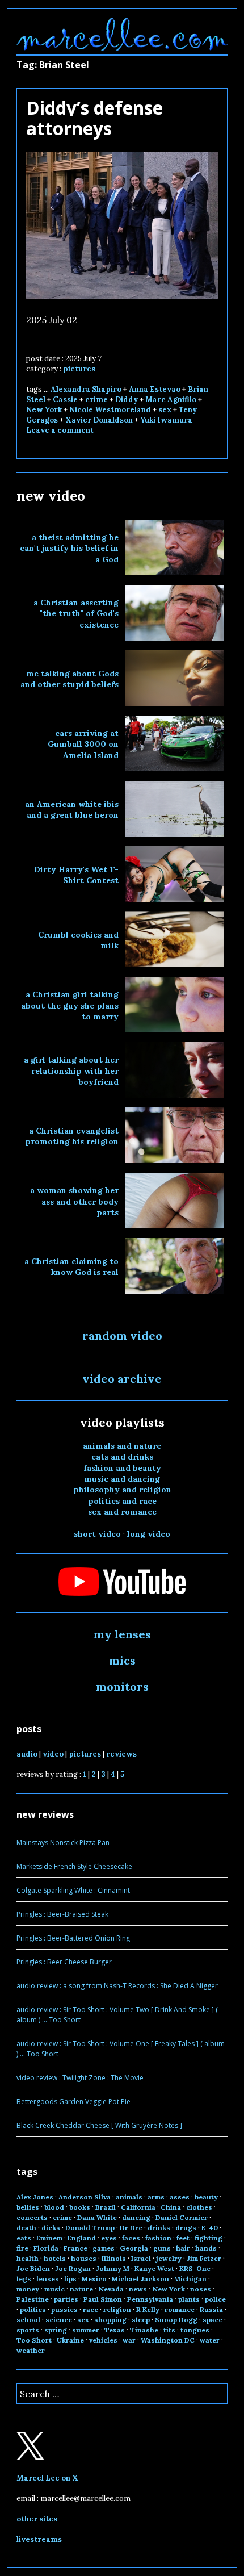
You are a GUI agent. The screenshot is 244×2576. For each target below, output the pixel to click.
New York (44, 410)
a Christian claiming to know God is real (71, 1267)
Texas (115, 2330)
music (54, 2289)
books (80, 2207)
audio (27, 1754)
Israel (141, 2258)
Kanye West (154, 2268)
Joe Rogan (73, 2268)
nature (81, 2289)
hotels (55, 2258)
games (104, 2248)
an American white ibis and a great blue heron (72, 810)
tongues (195, 2330)
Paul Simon (103, 2299)
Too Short (34, 2340)
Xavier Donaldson (99, 420)
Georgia (134, 2248)
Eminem (49, 2238)
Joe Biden (33, 2268)
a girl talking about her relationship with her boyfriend (71, 1071)
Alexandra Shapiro (86, 389)
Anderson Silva (85, 2197)
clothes (199, 2207)
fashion (158, 2238)
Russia (211, 2309)
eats (24, 2238)
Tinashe (144, 2330)
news (138, 2289)
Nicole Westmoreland (110, 410)
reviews (121, 1754)
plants (189, 2299)
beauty (206, 2197)
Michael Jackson (140, 2279)
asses (180, 2197)
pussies (64, 2309)
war (129, 2340)
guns (162, 2248)
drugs (186, 2228)
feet (183, 2238)
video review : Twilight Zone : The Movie (80, 2078)
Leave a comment (60, 430)
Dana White (97, 2217)
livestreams (39, 2539)
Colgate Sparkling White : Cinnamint (73, 1890)
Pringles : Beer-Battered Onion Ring (73, 1938)
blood (54, 2207)
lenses (48, 2279)
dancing (136, 2217)
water (210, 2340)
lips (70, 2279)
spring (56, 2330)
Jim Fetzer (204, 2258)
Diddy (127, 400)
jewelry (169, 2258)
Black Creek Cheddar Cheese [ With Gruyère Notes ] (99, 2125)
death (26, 2228)
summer (86, 2330)
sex (165, 410)
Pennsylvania (150, 2299)
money (28, 2289)
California (138, 2207)
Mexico (94, 2279)
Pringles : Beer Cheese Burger (64, 1962)
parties (66, 2299)
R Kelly (148, 2309)
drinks (159, 2228)
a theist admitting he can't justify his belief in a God (69, 548)
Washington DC (168, 2340)
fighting (209, 2238)
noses (201, 2289)
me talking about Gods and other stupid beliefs (70, 679)
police (215, 2299)
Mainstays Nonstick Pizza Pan (63, 1843)
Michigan (190, 2279)
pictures (79, 369)
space (213, 2320)
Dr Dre (131, 2228)
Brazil (106, 2207)
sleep (141, 2320)
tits (169, 2330)
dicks (51, 2228)
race (91, 2309)
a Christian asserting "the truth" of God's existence (76, 614)
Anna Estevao (155, 389)
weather (31, 2350)
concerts (32, 2217)
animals (129, 2197)
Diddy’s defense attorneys (94, 118)
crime (96, 400)
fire (22, 2248)
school (28, 2320)
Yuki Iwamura (166, 420)
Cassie (65, 400)
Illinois (114, 2258)
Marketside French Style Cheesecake (74, 1866)
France (75, 2248)
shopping (110, 2320)
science (59, 2320)
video (53, 1754)
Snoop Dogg (176, 2320)
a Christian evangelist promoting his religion (72, 1136)
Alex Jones (35, 2197)
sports (28, 2330)
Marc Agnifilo (171, 400)
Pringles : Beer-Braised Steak (62, 1914)
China (171, 2207)
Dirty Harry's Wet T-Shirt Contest (76, 875)
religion (117, 2309)
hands (206, 2248)
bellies (28, 2207)
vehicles (103, 2340)
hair (183, 2248)
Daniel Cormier (182, 2217)
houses (84, 2258)
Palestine (33, 2299)
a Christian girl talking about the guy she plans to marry (70, 1005)
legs (24, 2279)
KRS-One (195, 2268)
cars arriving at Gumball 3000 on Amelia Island (83, 744)
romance (180, 2309)
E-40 (210, 2228)
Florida (46, 2248)
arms (156, 2197)
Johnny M (113, 2268)
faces (131, 2238)
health (28, 2258)
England (82, 2238)
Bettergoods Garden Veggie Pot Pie (73, 2102)
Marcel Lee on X (47, 2478)
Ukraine (70, 2340)
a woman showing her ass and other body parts (74, 1201)
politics (33, 2309)
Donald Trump (90, 2228)
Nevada (111, 2289)
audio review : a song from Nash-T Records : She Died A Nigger (117, 1986)
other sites (37, 2519)
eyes (109, 2238)
